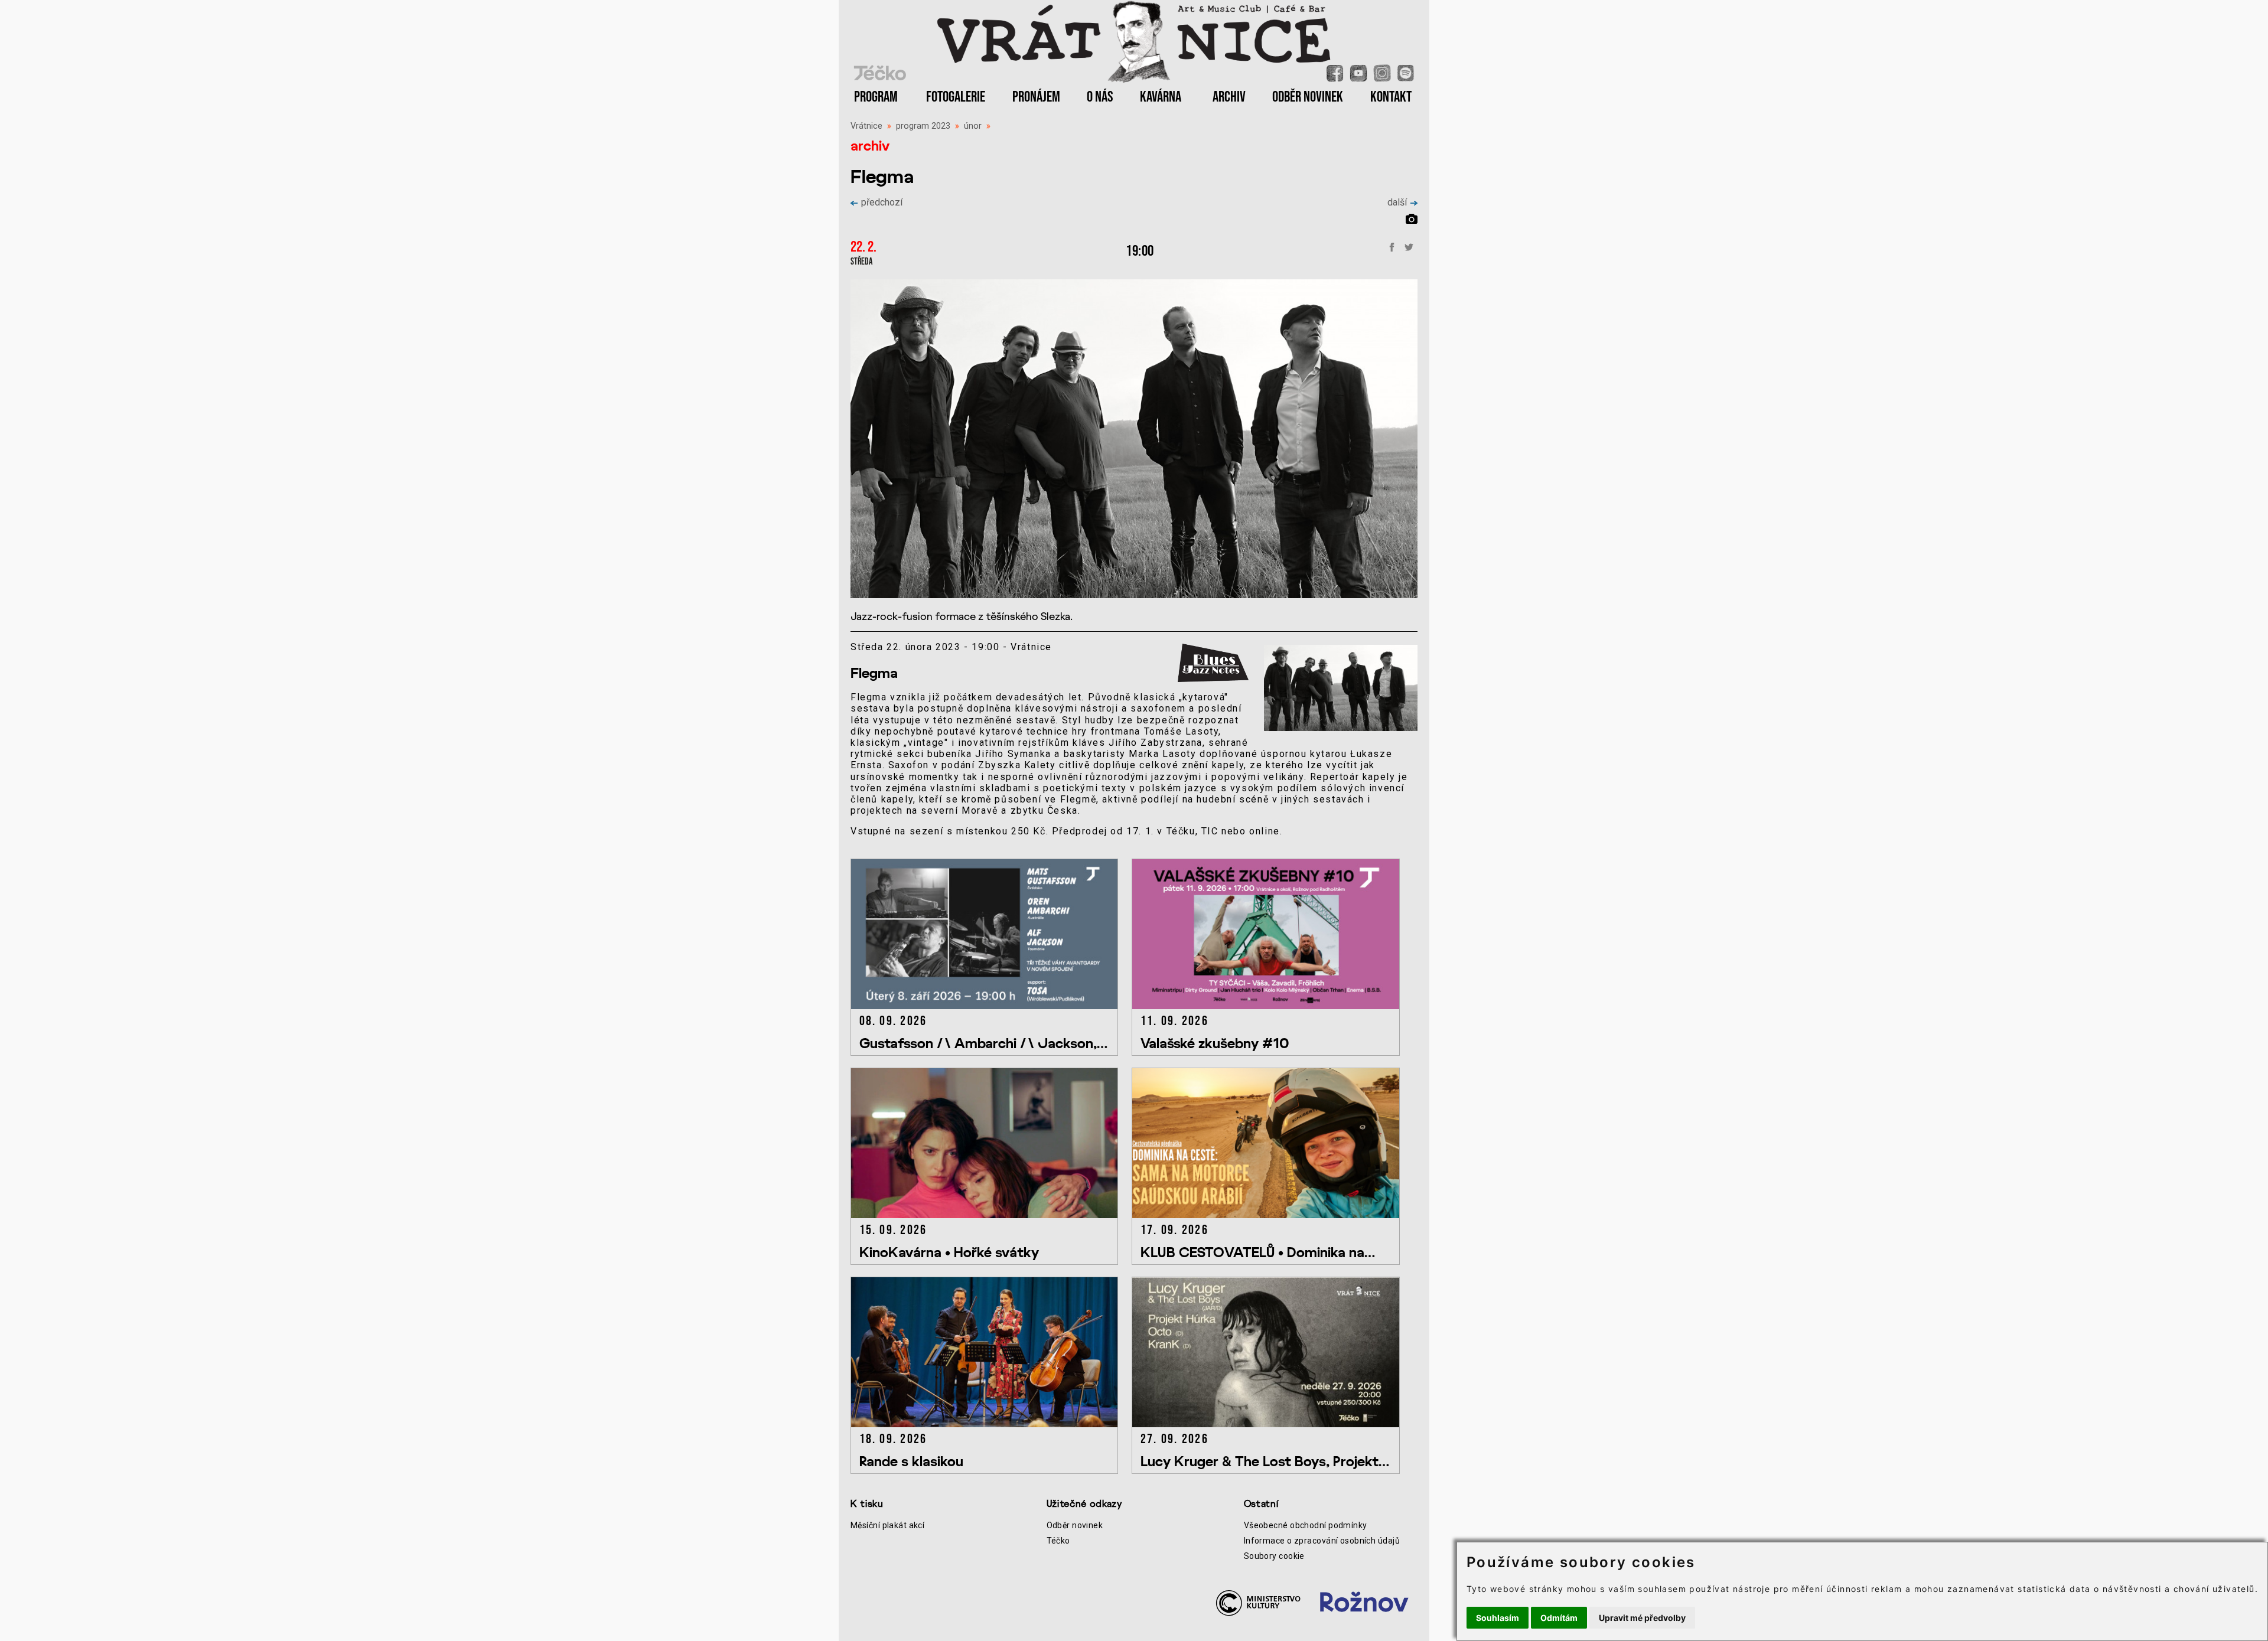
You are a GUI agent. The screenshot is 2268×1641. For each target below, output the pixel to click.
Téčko (1058, 1541)
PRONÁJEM (1036, 97)
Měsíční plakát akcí (887, 1525)
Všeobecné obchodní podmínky (1306, 1525)
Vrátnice (866, 126)
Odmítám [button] (1559, 1618)
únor (973, 126)
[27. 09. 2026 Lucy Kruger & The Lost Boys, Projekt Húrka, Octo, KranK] (1271, 1424)
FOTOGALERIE (956, 97)
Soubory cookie (1274, 1556)
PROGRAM (876, 97)
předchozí (882, 202)
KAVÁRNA (1161, 97)
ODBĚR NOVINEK (1308, 97)
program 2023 (923, 126)
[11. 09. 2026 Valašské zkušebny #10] (1271, 1006)
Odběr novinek (1075, 1525)
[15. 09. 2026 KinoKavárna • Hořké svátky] (991, 1215)
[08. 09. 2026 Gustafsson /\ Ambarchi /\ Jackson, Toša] (991, 1006)
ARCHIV (1229, 97)
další (1397, 202)
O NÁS (1100, 97)
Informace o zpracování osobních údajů (1322, 1541)
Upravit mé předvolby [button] (1642, 1618)
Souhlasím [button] (1498, 1618)
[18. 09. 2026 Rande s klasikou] (991, 1424)
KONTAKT (1391, 97)
